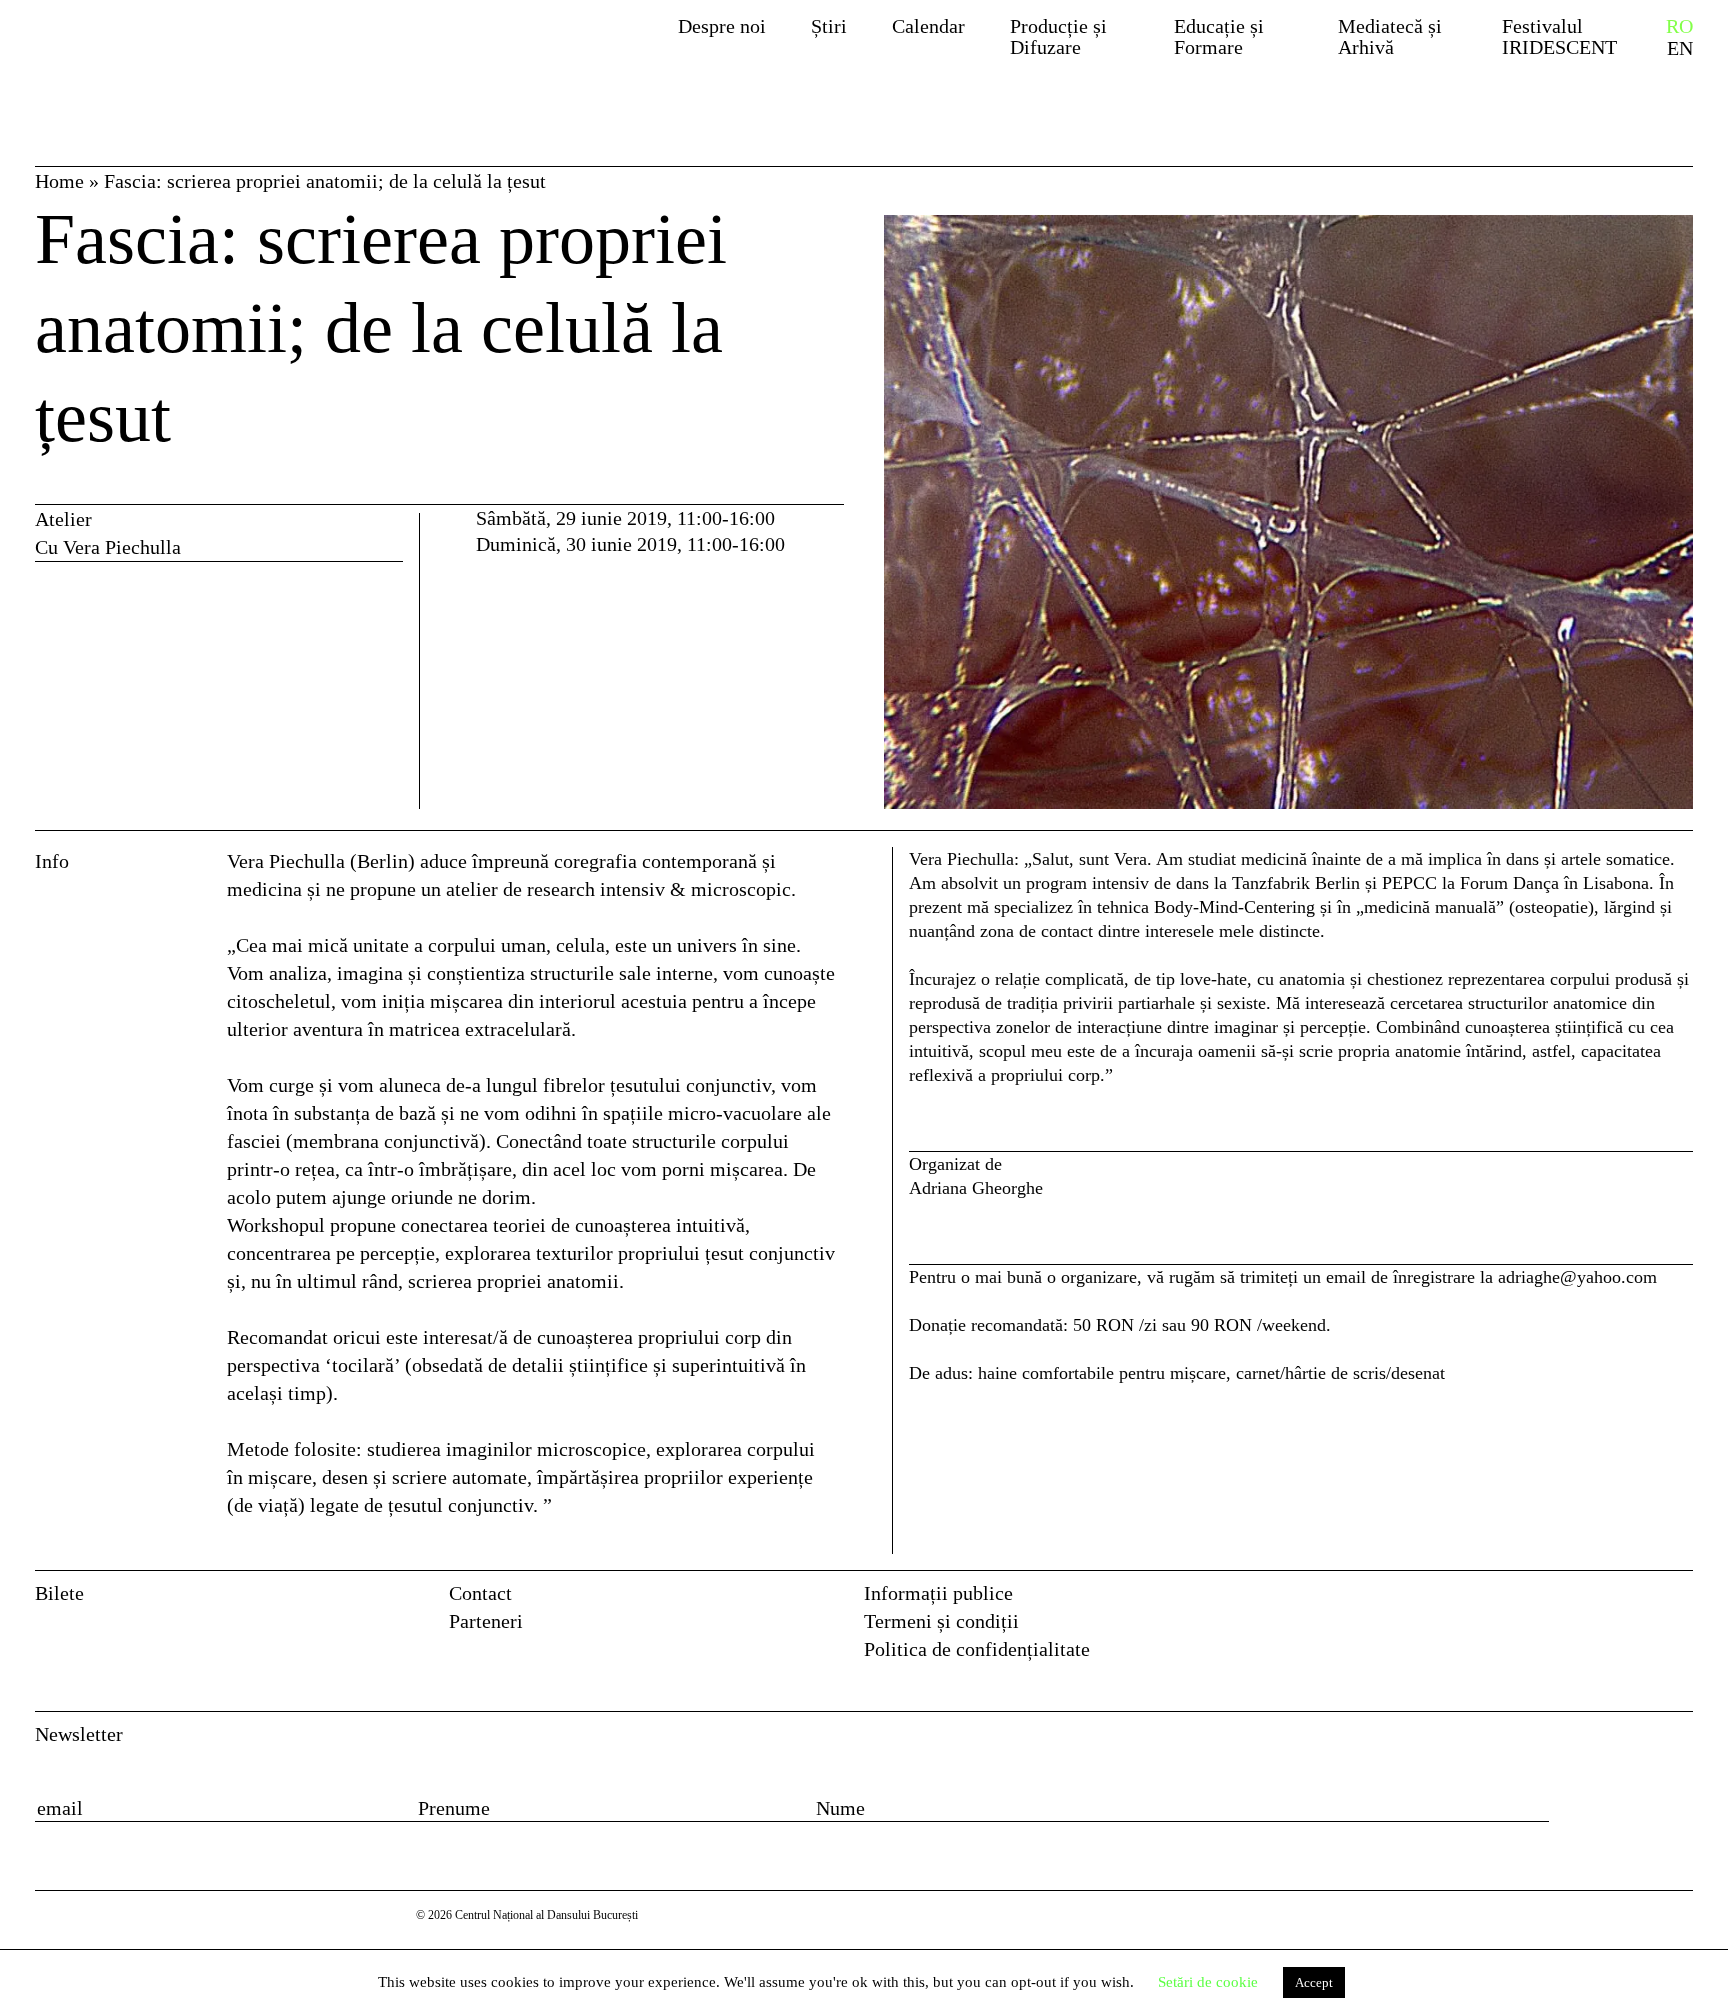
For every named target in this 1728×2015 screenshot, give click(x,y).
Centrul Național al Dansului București (188, 53)
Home (59, 181)
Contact (480, 1593)
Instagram (1679, 1599)
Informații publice (938, 1593)
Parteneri (486, 1621)
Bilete (59, 1593)
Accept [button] (1314, 1982)
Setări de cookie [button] (1208, 1982)
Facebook (1637, 1599)
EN (1680, 48)
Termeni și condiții (941, 1621)
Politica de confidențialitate (977, 1649)
